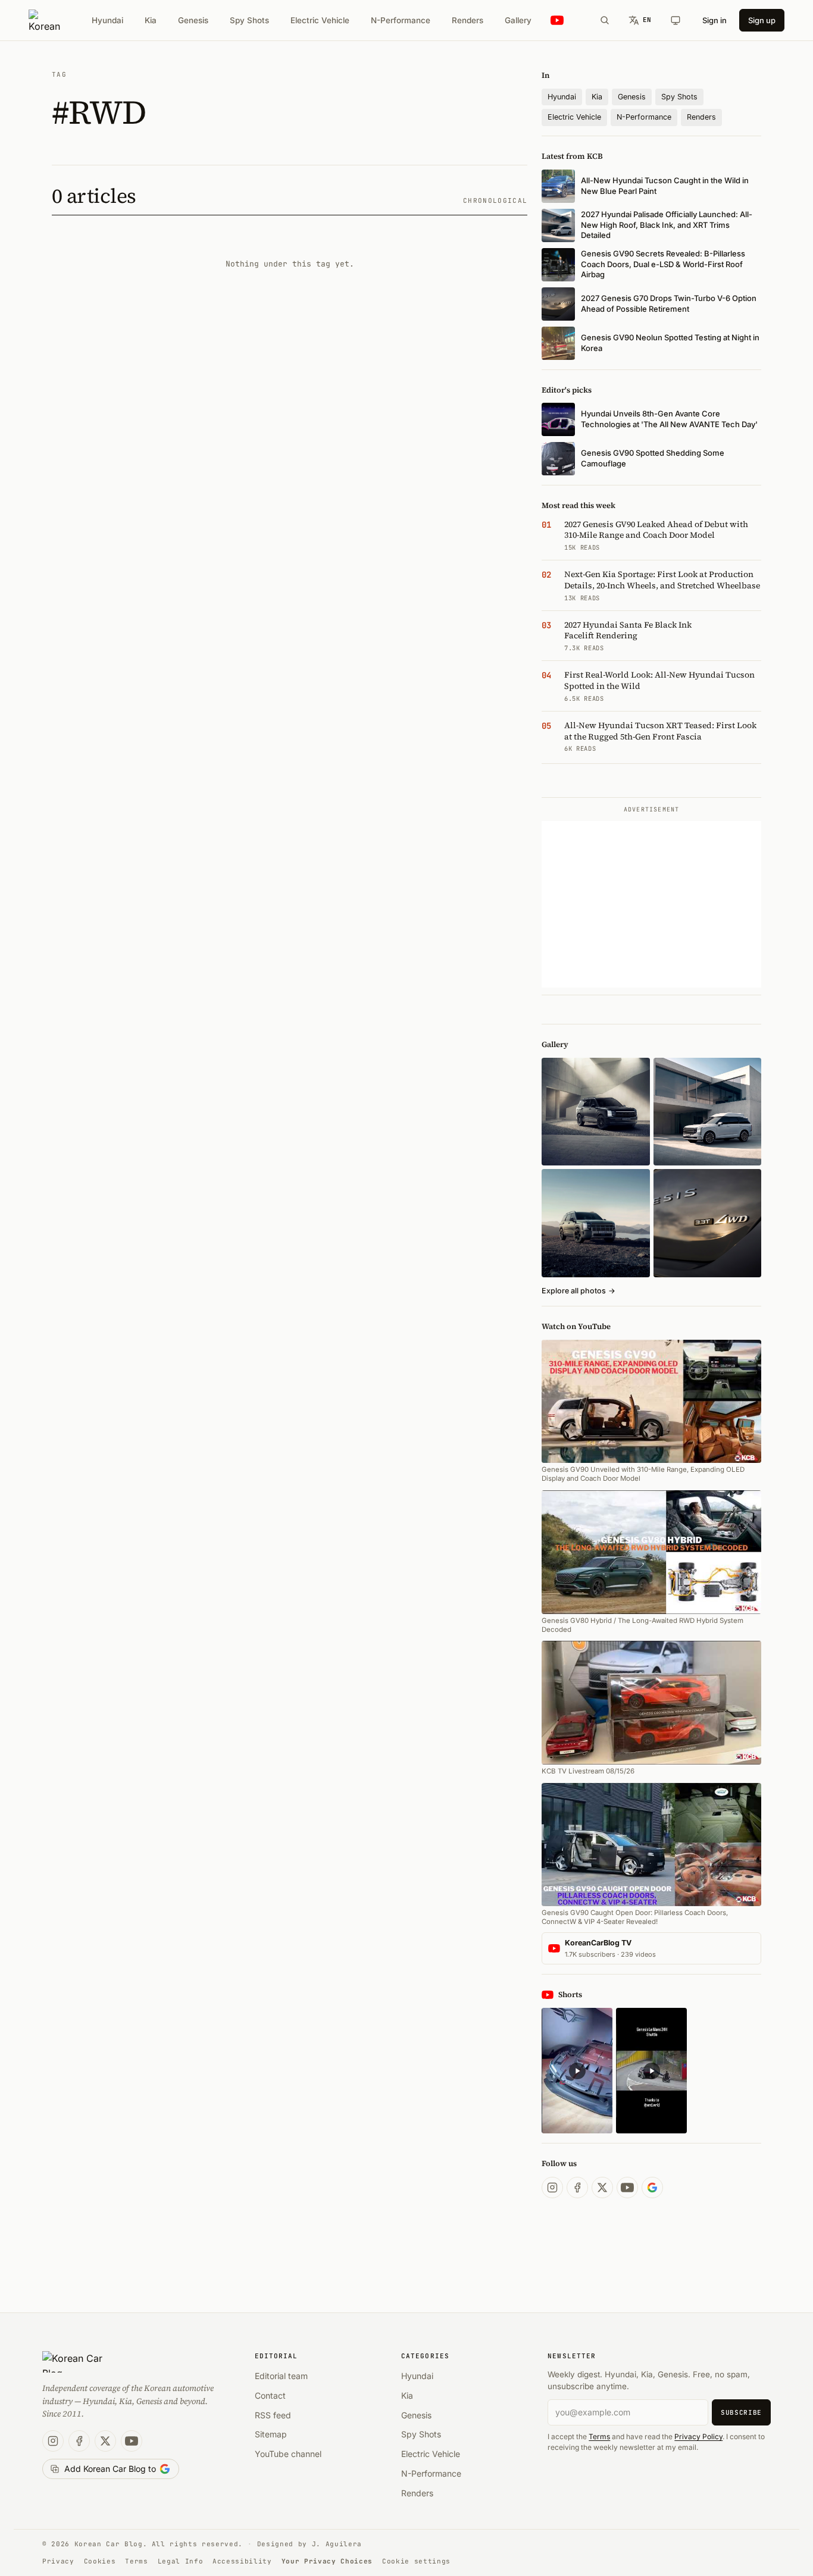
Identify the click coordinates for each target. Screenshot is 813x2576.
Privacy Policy (698, 2436)
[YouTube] (627, 2188)
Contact (270, 2395)
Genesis (193, 20)
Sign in (714, 20)
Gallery (518, 20)
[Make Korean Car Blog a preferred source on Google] (652, 2188)
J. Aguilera (337, 2544)
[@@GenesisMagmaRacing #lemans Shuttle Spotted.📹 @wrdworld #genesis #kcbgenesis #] (651, 2071)
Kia (151, 20)
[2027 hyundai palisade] (707, 1112)
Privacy (58, 2561)
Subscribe (741, 2412)
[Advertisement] (651, 904)
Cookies (100, 2561)
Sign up (762, 20)
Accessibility (242, 2561)
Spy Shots (249, 20)
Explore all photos (579, 1291)
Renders (468, 20)
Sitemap (271, 2434)
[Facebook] (577, 2188)
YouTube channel (288, 2454)
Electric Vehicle (320, 20)
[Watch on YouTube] (557, 21)
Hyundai (107, 20)
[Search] (605, 20)
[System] (676, 20)
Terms (599, 2436)
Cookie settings (416, 2561)
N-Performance (401, 20)
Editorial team (281, 2376)
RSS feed (273, 2415)
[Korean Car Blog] (44, 20)
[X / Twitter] (602, 2188)
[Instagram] (552, 2188)
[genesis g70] (707, 1223)
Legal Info (181, 2561)
